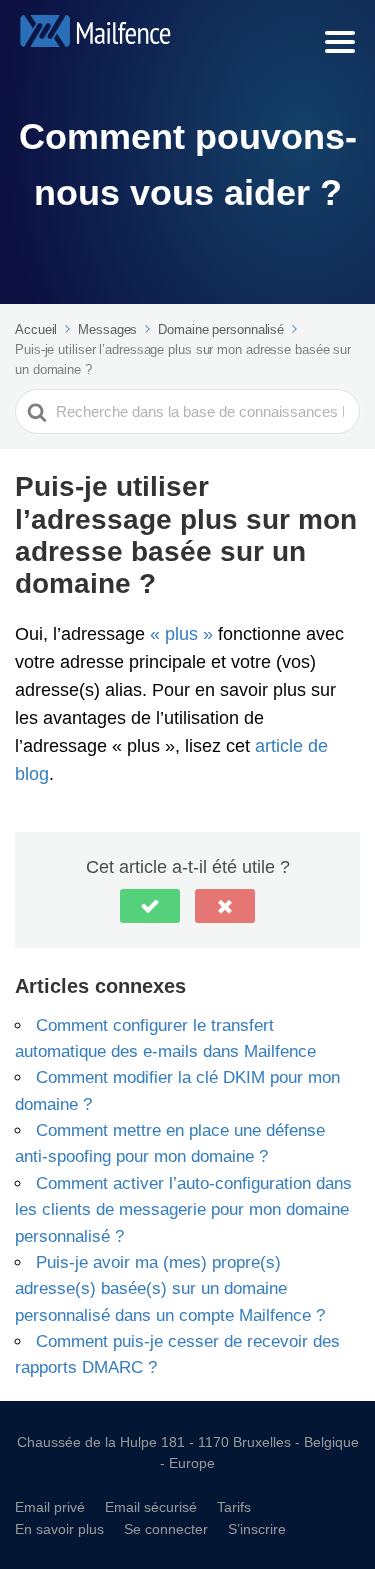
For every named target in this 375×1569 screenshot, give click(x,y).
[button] (150, 906)
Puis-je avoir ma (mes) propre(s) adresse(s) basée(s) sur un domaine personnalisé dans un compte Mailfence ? (170, 1288)
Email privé (50, 1506)
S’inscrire (257, 1528)
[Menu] (340, 42)
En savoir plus (59, 1528)
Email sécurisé (151, 1506)
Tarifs (234, 1506)
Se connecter (166, 1528)
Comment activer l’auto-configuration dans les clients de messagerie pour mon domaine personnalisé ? (183, 1209)
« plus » (181, 633)
